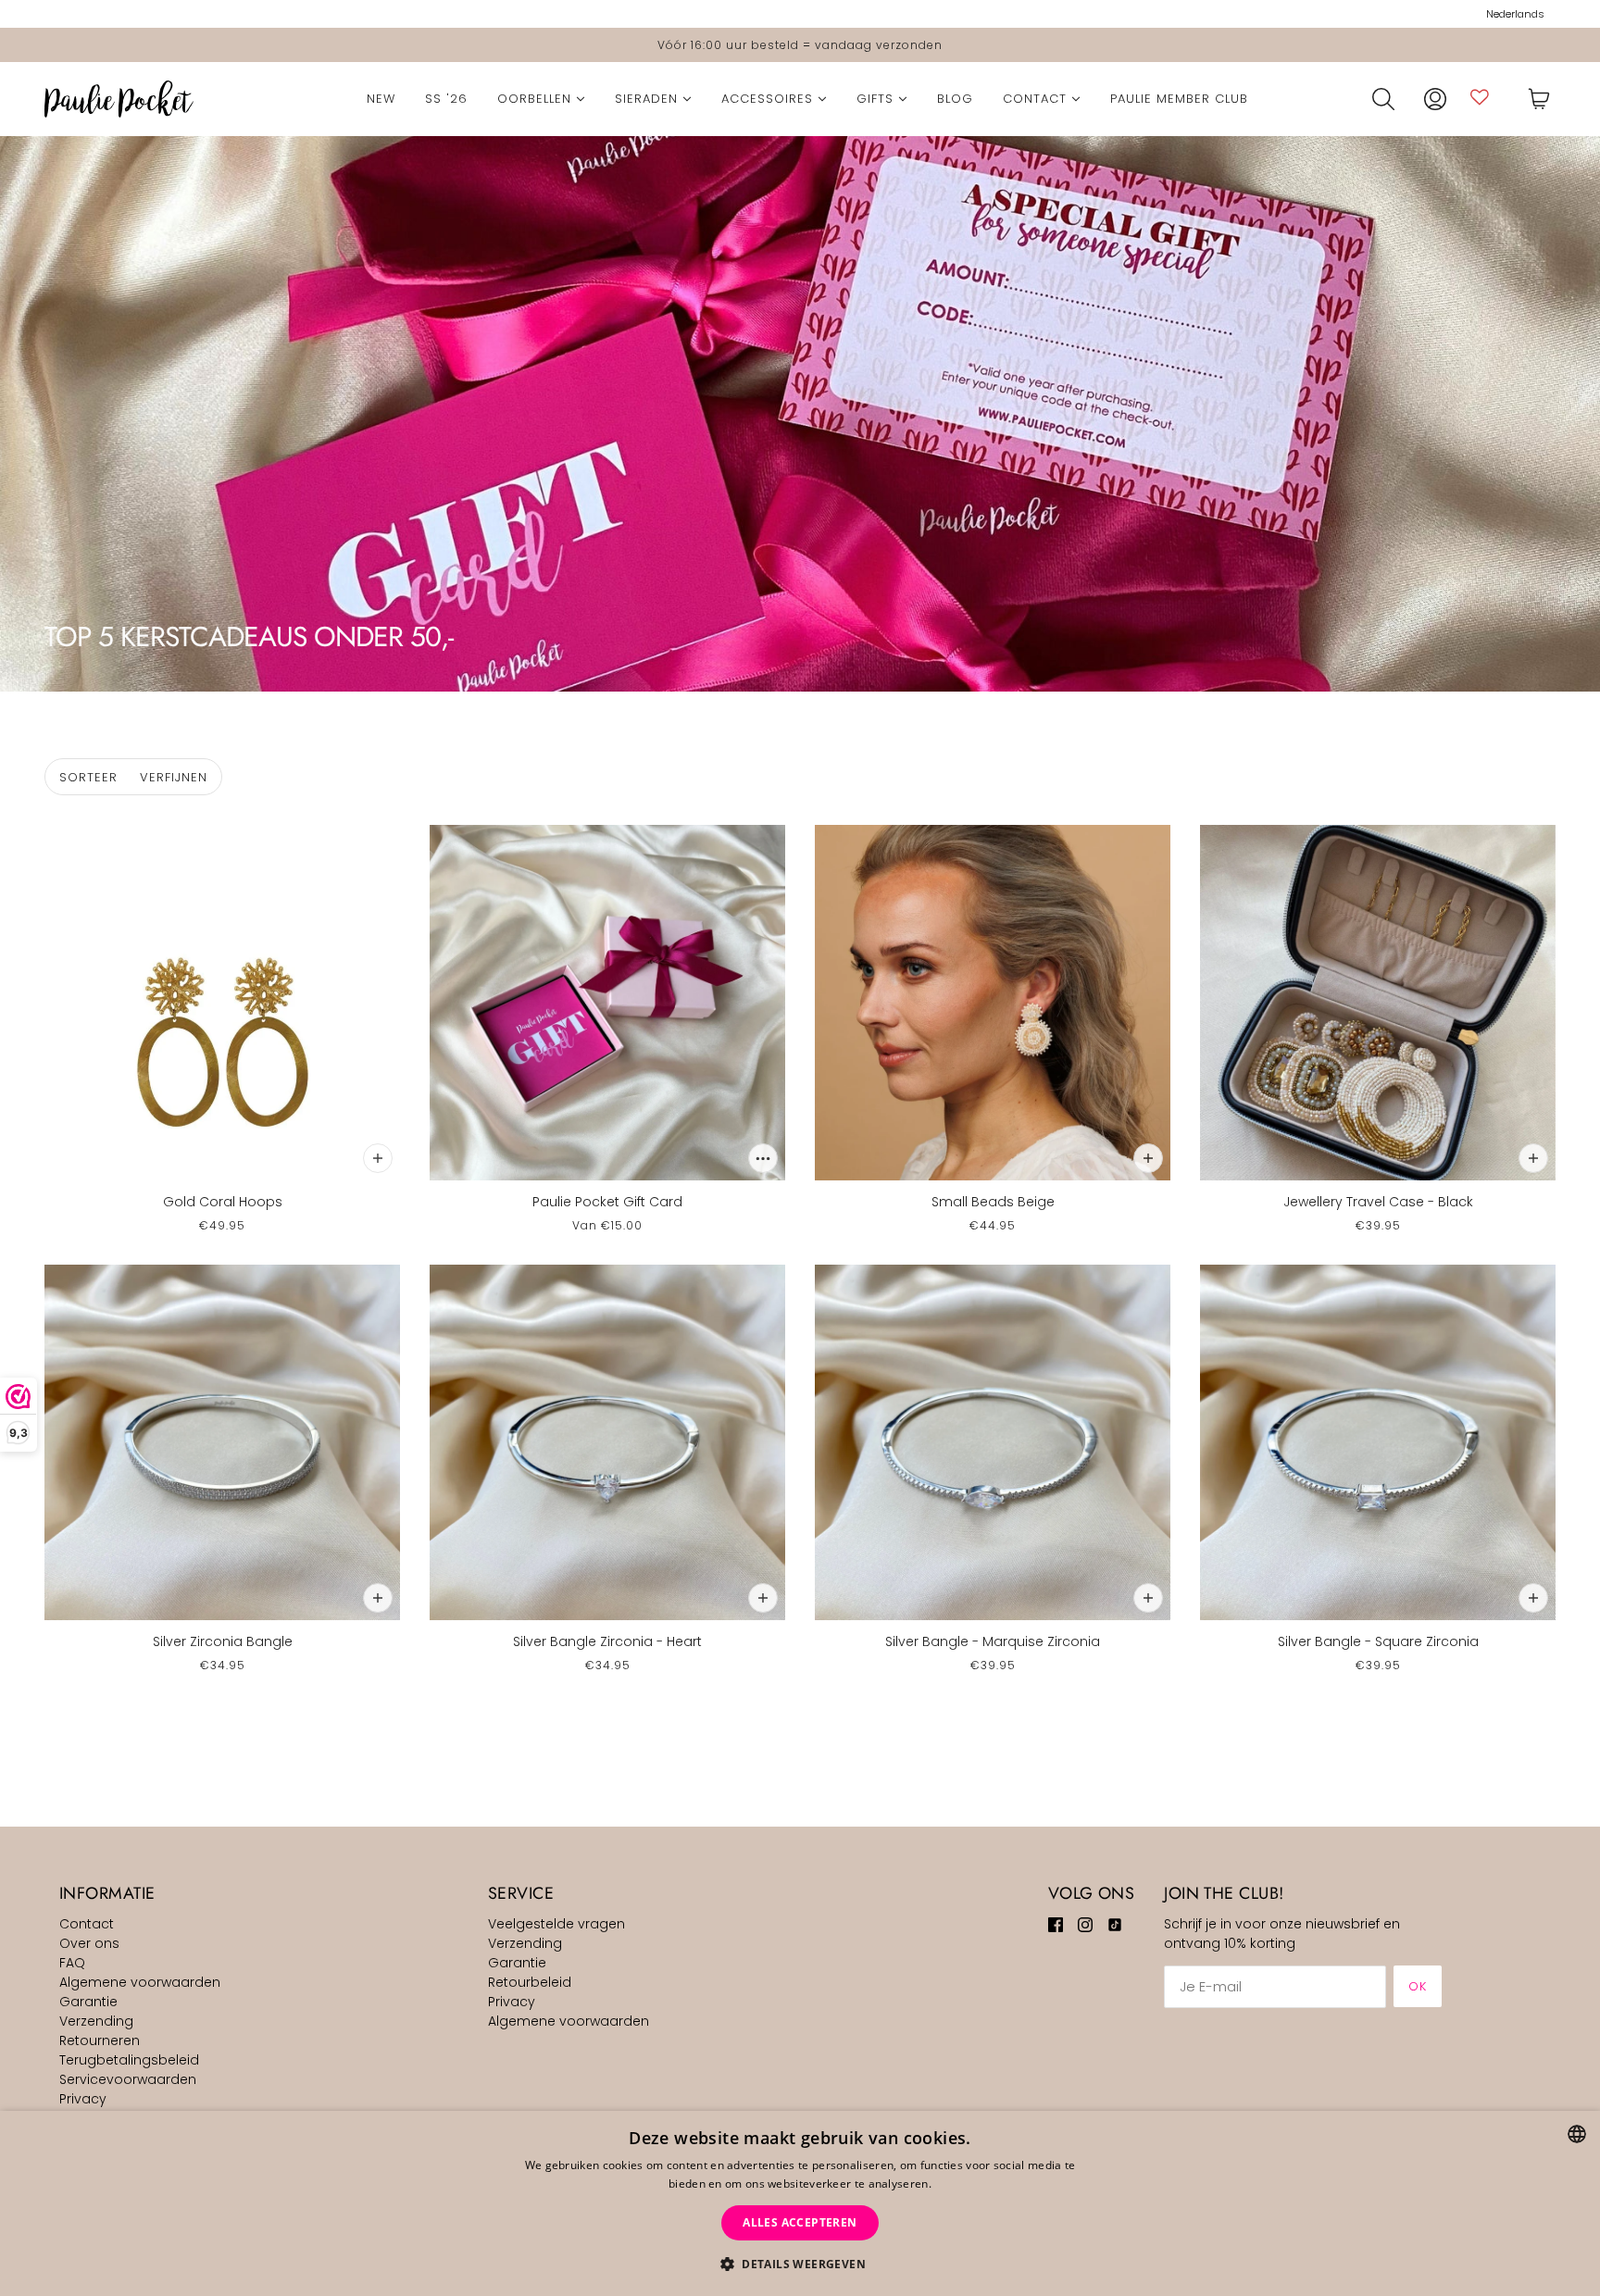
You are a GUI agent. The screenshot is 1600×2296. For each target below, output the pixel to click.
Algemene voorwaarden (140, 1982)
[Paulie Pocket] (119, 99)
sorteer (88, 777)
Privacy (83, 2099)
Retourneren (100, 2040)
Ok (1418, 1986)
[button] (800, 2264)
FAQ (72, 1963)
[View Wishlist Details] (1480, 97)
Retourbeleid (530, 1982)
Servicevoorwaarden (128, 2079)
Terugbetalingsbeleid (129, 2060)
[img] (1056, 1924)
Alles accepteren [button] (800, 2222)
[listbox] (1577, 2134)
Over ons (89, 1943)
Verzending (96, 2021)
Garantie (88, 2002)
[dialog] (800, 2203)
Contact (87, 1924)
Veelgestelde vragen (556, 1924)
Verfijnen (174, 777)
